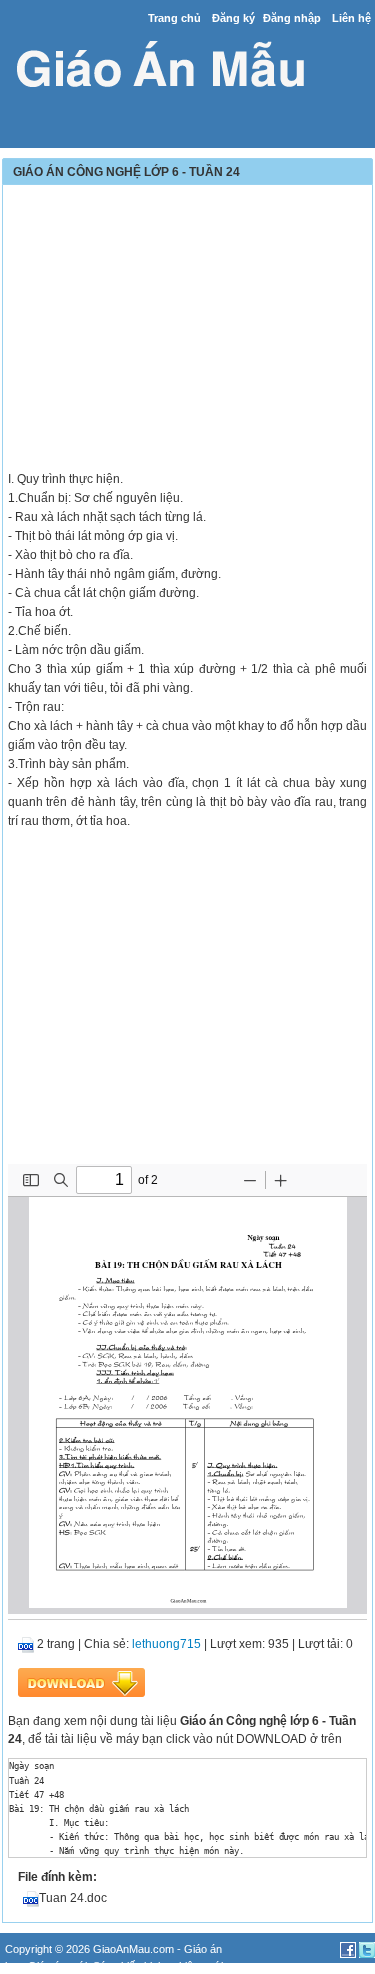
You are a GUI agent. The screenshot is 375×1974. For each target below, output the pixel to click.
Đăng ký (233, 18)
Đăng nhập (292, 18)
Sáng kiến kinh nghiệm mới (158, 1966)
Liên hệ (351, 18)
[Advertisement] (187, 330)
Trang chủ (174, 18)
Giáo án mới (57, 1966)
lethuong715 (166, 1644)
